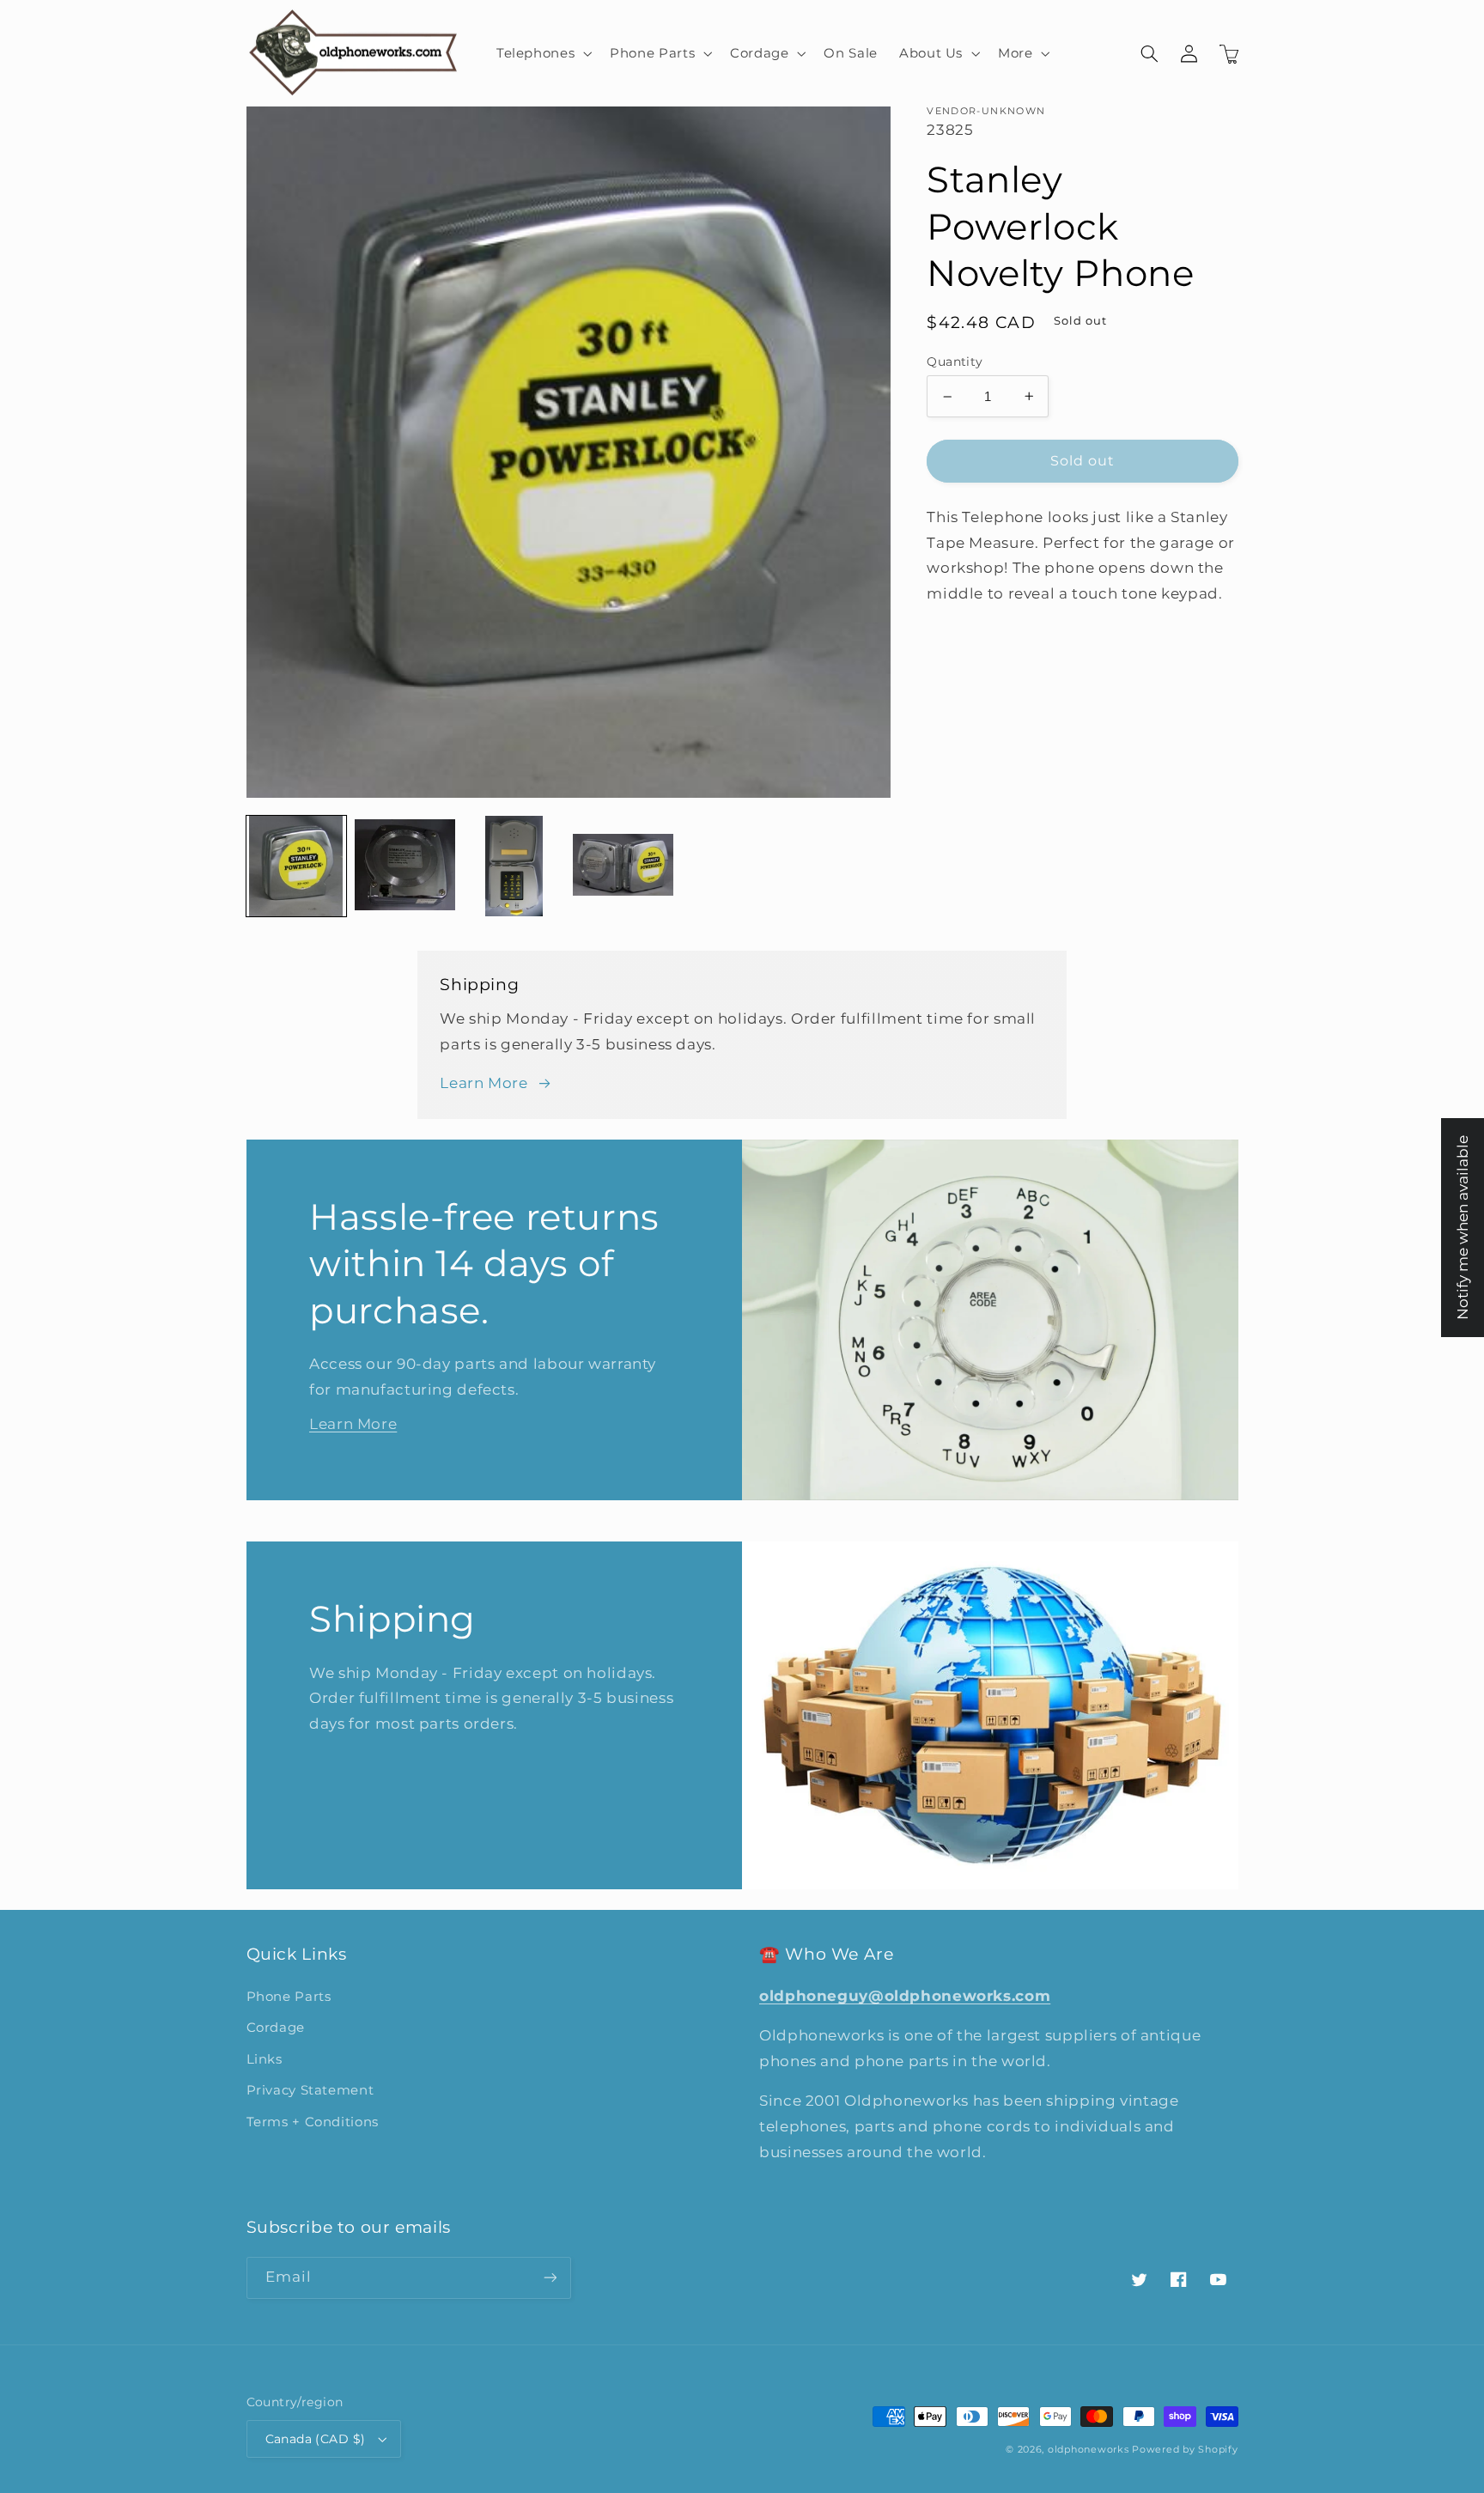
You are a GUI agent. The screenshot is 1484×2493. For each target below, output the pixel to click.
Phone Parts (289, 1997)
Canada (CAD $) (316, 2439)
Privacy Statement (310, 2090)
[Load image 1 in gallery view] (296, 866)
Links (265, 2059)
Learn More (484, 1083)
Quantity (955, 362)
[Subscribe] (550, 2278)
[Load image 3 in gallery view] (514, 866)
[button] (542, 53)
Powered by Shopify (1185, 2450)
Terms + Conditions (313, 2122)
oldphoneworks (1089, 2450)
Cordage (276, 2028)
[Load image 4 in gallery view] (623, 866)
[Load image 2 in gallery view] (404, 866)
